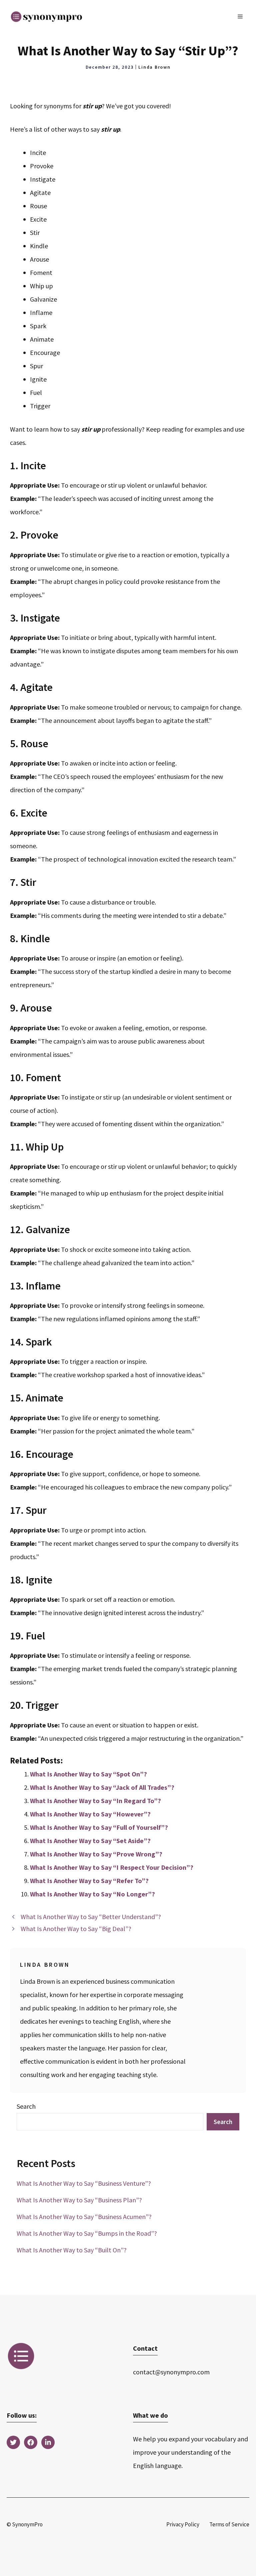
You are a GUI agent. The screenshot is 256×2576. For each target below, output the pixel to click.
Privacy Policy (183, 2524)
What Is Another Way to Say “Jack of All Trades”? (102, 1787)
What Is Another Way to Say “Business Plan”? (79, 2200)
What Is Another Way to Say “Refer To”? (89, 1881)
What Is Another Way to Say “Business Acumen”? (84, 2217)
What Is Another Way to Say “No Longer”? (92, 1894)
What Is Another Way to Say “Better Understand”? (91, 1917)
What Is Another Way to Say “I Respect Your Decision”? (112, 1867)
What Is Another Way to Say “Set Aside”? (90, 1841)
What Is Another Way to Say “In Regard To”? (95, 1801)
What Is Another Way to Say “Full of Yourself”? (99, 1827)
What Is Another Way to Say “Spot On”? (88, 1774)
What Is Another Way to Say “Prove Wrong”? (96, 1854)
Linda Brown (154, 67)
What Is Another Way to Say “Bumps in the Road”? (87, 2233)
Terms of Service (229, 2524)
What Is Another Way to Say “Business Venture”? (84, 2183)
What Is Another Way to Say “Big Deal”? (76, 1929)
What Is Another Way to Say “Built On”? (72, 2250)
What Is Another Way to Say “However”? (90, 1814)
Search (26, 2106)
